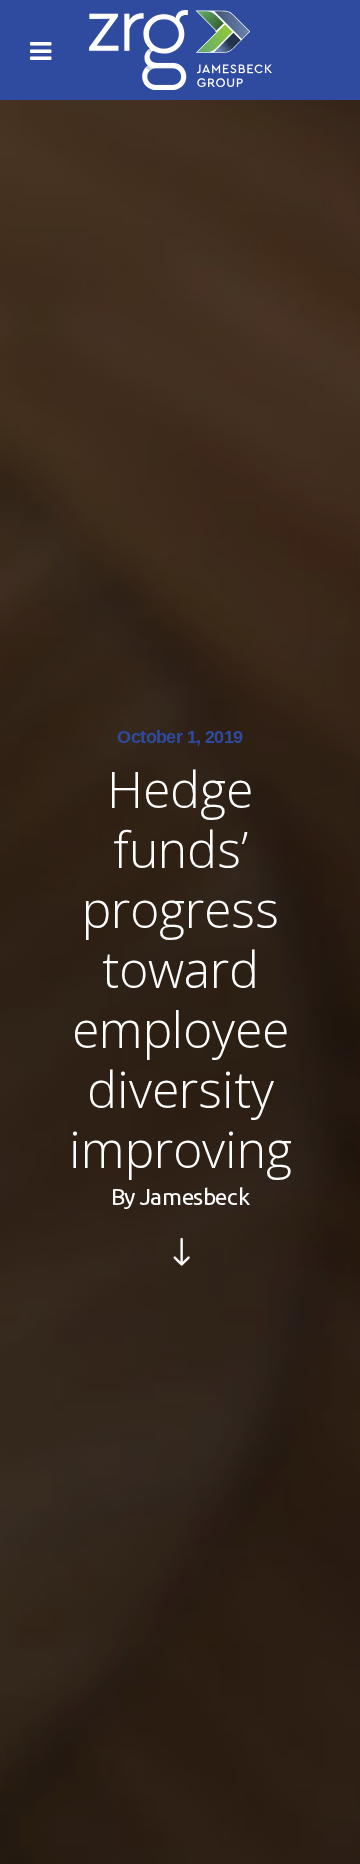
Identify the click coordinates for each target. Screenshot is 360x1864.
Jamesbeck (194, 1196)
